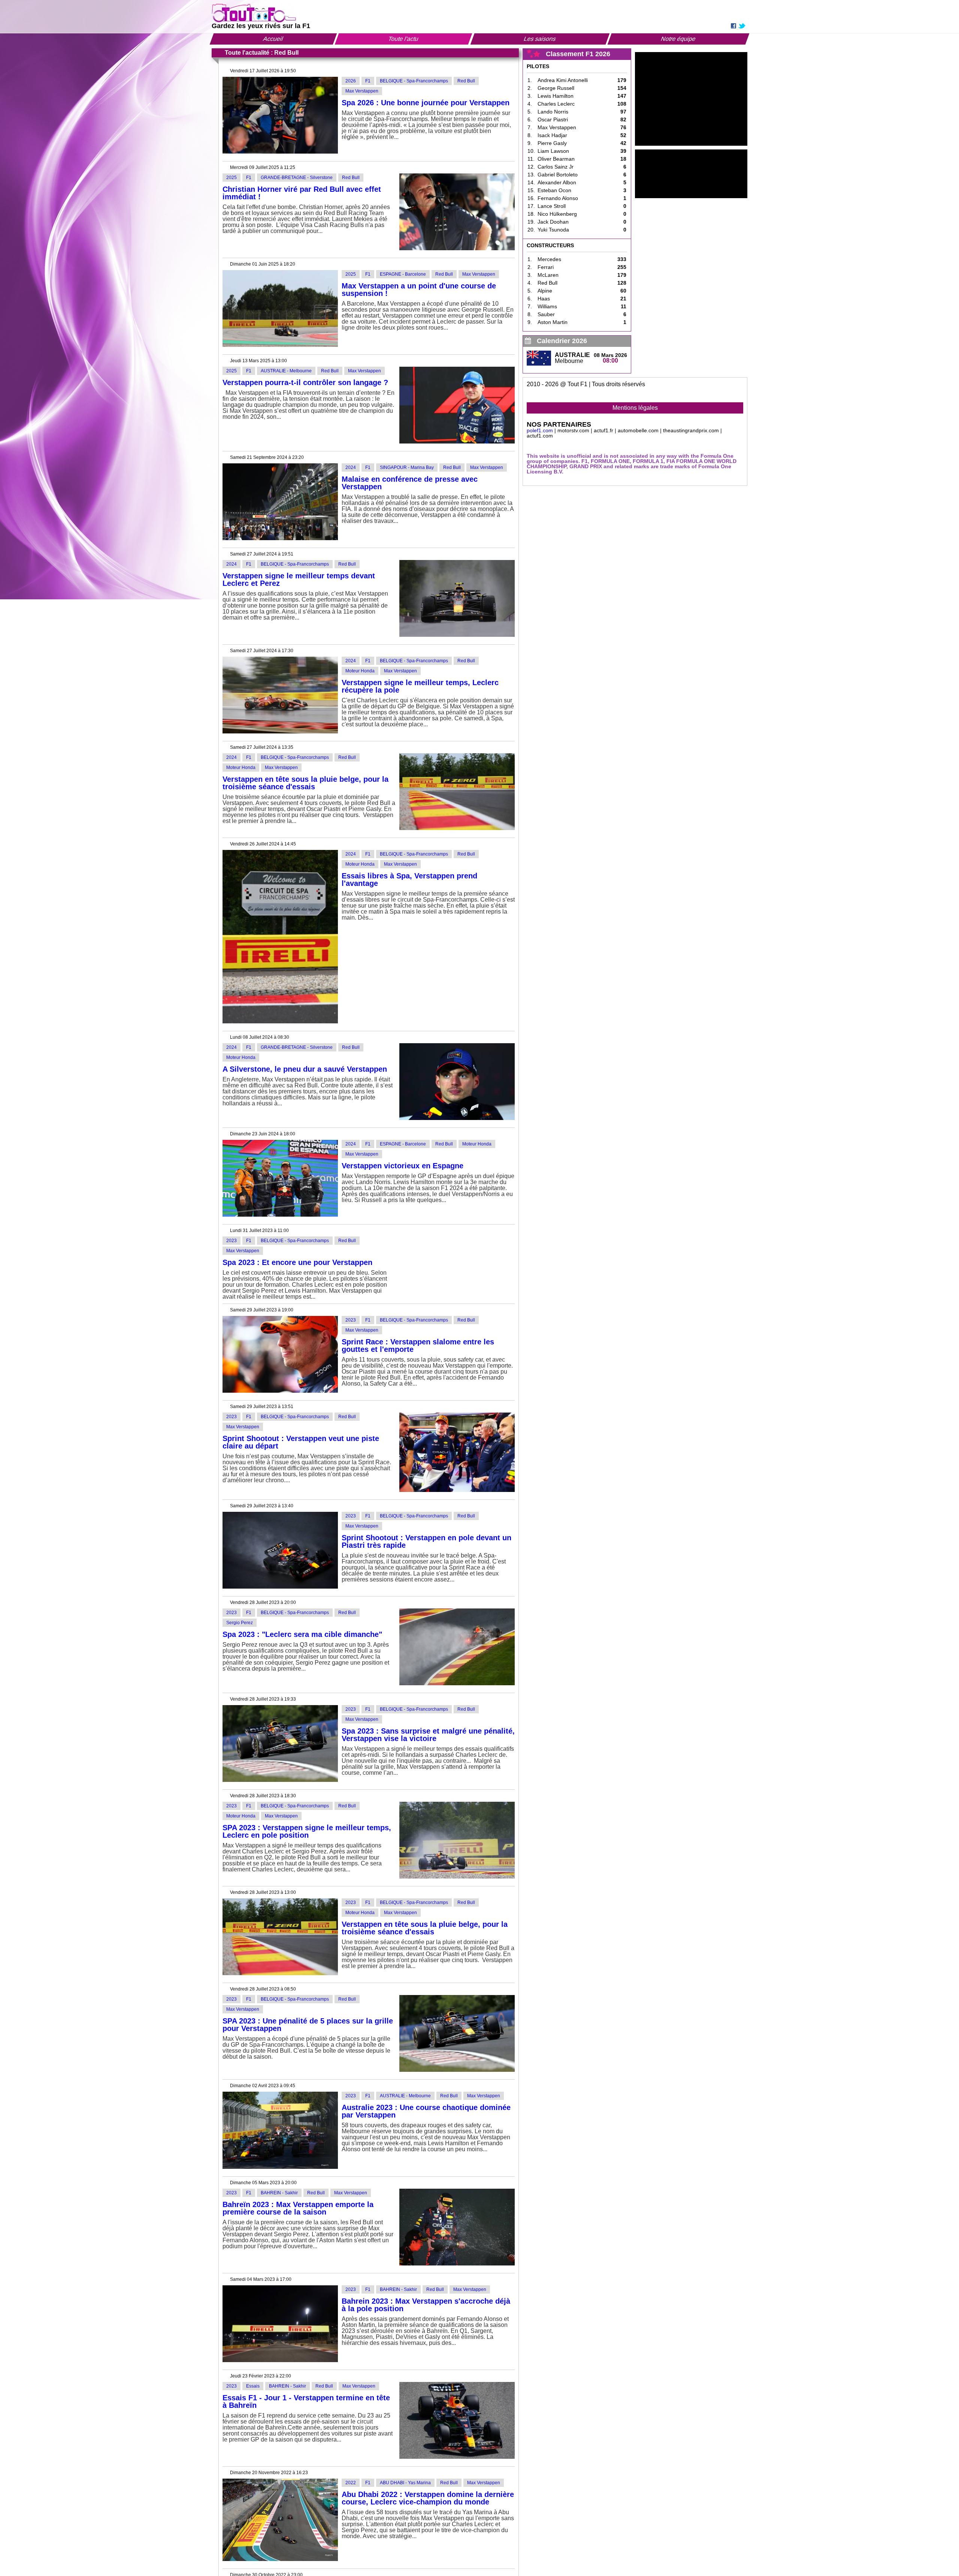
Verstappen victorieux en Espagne (403, 1166)
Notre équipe (678, 39)
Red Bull (466, 81)
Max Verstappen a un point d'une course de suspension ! (419, 290)
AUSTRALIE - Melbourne (286, 371)
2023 (232, 1241)
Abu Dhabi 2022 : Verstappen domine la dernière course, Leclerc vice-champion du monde (428, 2498)
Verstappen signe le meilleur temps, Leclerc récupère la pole (420, 686)
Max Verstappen (362, 91)
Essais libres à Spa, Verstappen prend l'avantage (409, 880)
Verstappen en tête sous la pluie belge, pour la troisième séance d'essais (305, 783)
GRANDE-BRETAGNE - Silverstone (297, 178)
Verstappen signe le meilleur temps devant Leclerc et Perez (299, 579)
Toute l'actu (403, 39)
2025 (232, 178)
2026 (351, 81)
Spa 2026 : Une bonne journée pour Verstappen (426, 103)
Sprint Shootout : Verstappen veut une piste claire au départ (301, 1442)
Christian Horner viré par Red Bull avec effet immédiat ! (302, 193)
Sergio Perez (240, 1623)
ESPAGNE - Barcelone (403, 274)
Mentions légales (635, 408)
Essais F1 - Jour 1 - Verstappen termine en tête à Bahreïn (306, 2401)
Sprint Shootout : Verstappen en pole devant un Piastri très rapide (426, 1541)
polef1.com (540, 430)
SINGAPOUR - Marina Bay (407, 467)
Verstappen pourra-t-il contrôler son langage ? (305, 382)
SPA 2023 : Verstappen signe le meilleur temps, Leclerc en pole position (307, 1831)
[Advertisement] (691, 99)
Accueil (273, 39)
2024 (351, 467)
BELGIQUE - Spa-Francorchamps (414, 81)
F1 (368, 81)
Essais (253, 2386)
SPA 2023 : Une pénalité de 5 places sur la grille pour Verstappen (308, 2025)
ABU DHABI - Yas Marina (405, 2483)
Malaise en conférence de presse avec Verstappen (410, 483)
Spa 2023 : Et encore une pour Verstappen (297, 1262)
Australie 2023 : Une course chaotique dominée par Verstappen (426, 2111)
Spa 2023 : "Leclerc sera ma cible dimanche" (302, 1634)
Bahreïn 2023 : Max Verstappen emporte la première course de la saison (298, 2208)
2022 (351, 2483)
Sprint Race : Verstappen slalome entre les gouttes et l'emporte (418, 1345)
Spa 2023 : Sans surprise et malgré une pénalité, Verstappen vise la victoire (428, 1735)
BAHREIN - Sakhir (279, 2193)
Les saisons (540, 39)
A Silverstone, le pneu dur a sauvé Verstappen (305, 1069)
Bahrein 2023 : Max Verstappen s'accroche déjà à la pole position (426, 2305)
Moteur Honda (360, 671)
